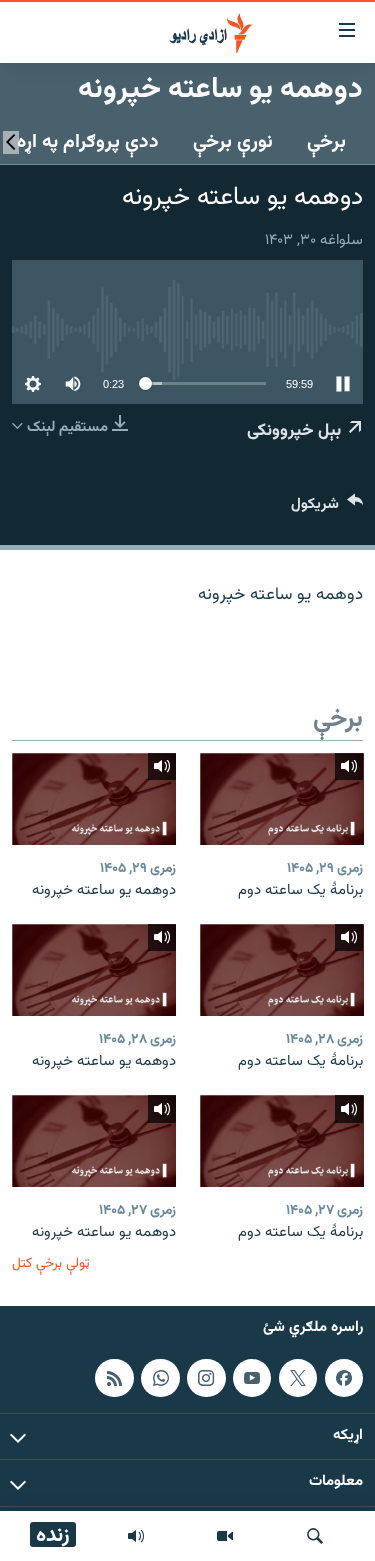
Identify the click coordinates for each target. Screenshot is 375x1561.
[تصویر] (225, 1536)
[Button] (327, 508)
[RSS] (114, 1378)
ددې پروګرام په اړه (88, 142)
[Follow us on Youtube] (252, 1378)
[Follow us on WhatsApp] (160, 1378)
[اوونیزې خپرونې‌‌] (136, 1536)
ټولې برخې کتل (51, 1263)
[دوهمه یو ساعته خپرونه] (94, 799)
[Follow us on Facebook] (344, 1378)
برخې (326, 142)
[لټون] (315, 1536)
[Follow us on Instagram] (206, 1378)
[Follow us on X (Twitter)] (298, 1378)
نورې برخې (233, 142)
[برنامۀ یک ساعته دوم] (282, 799)
